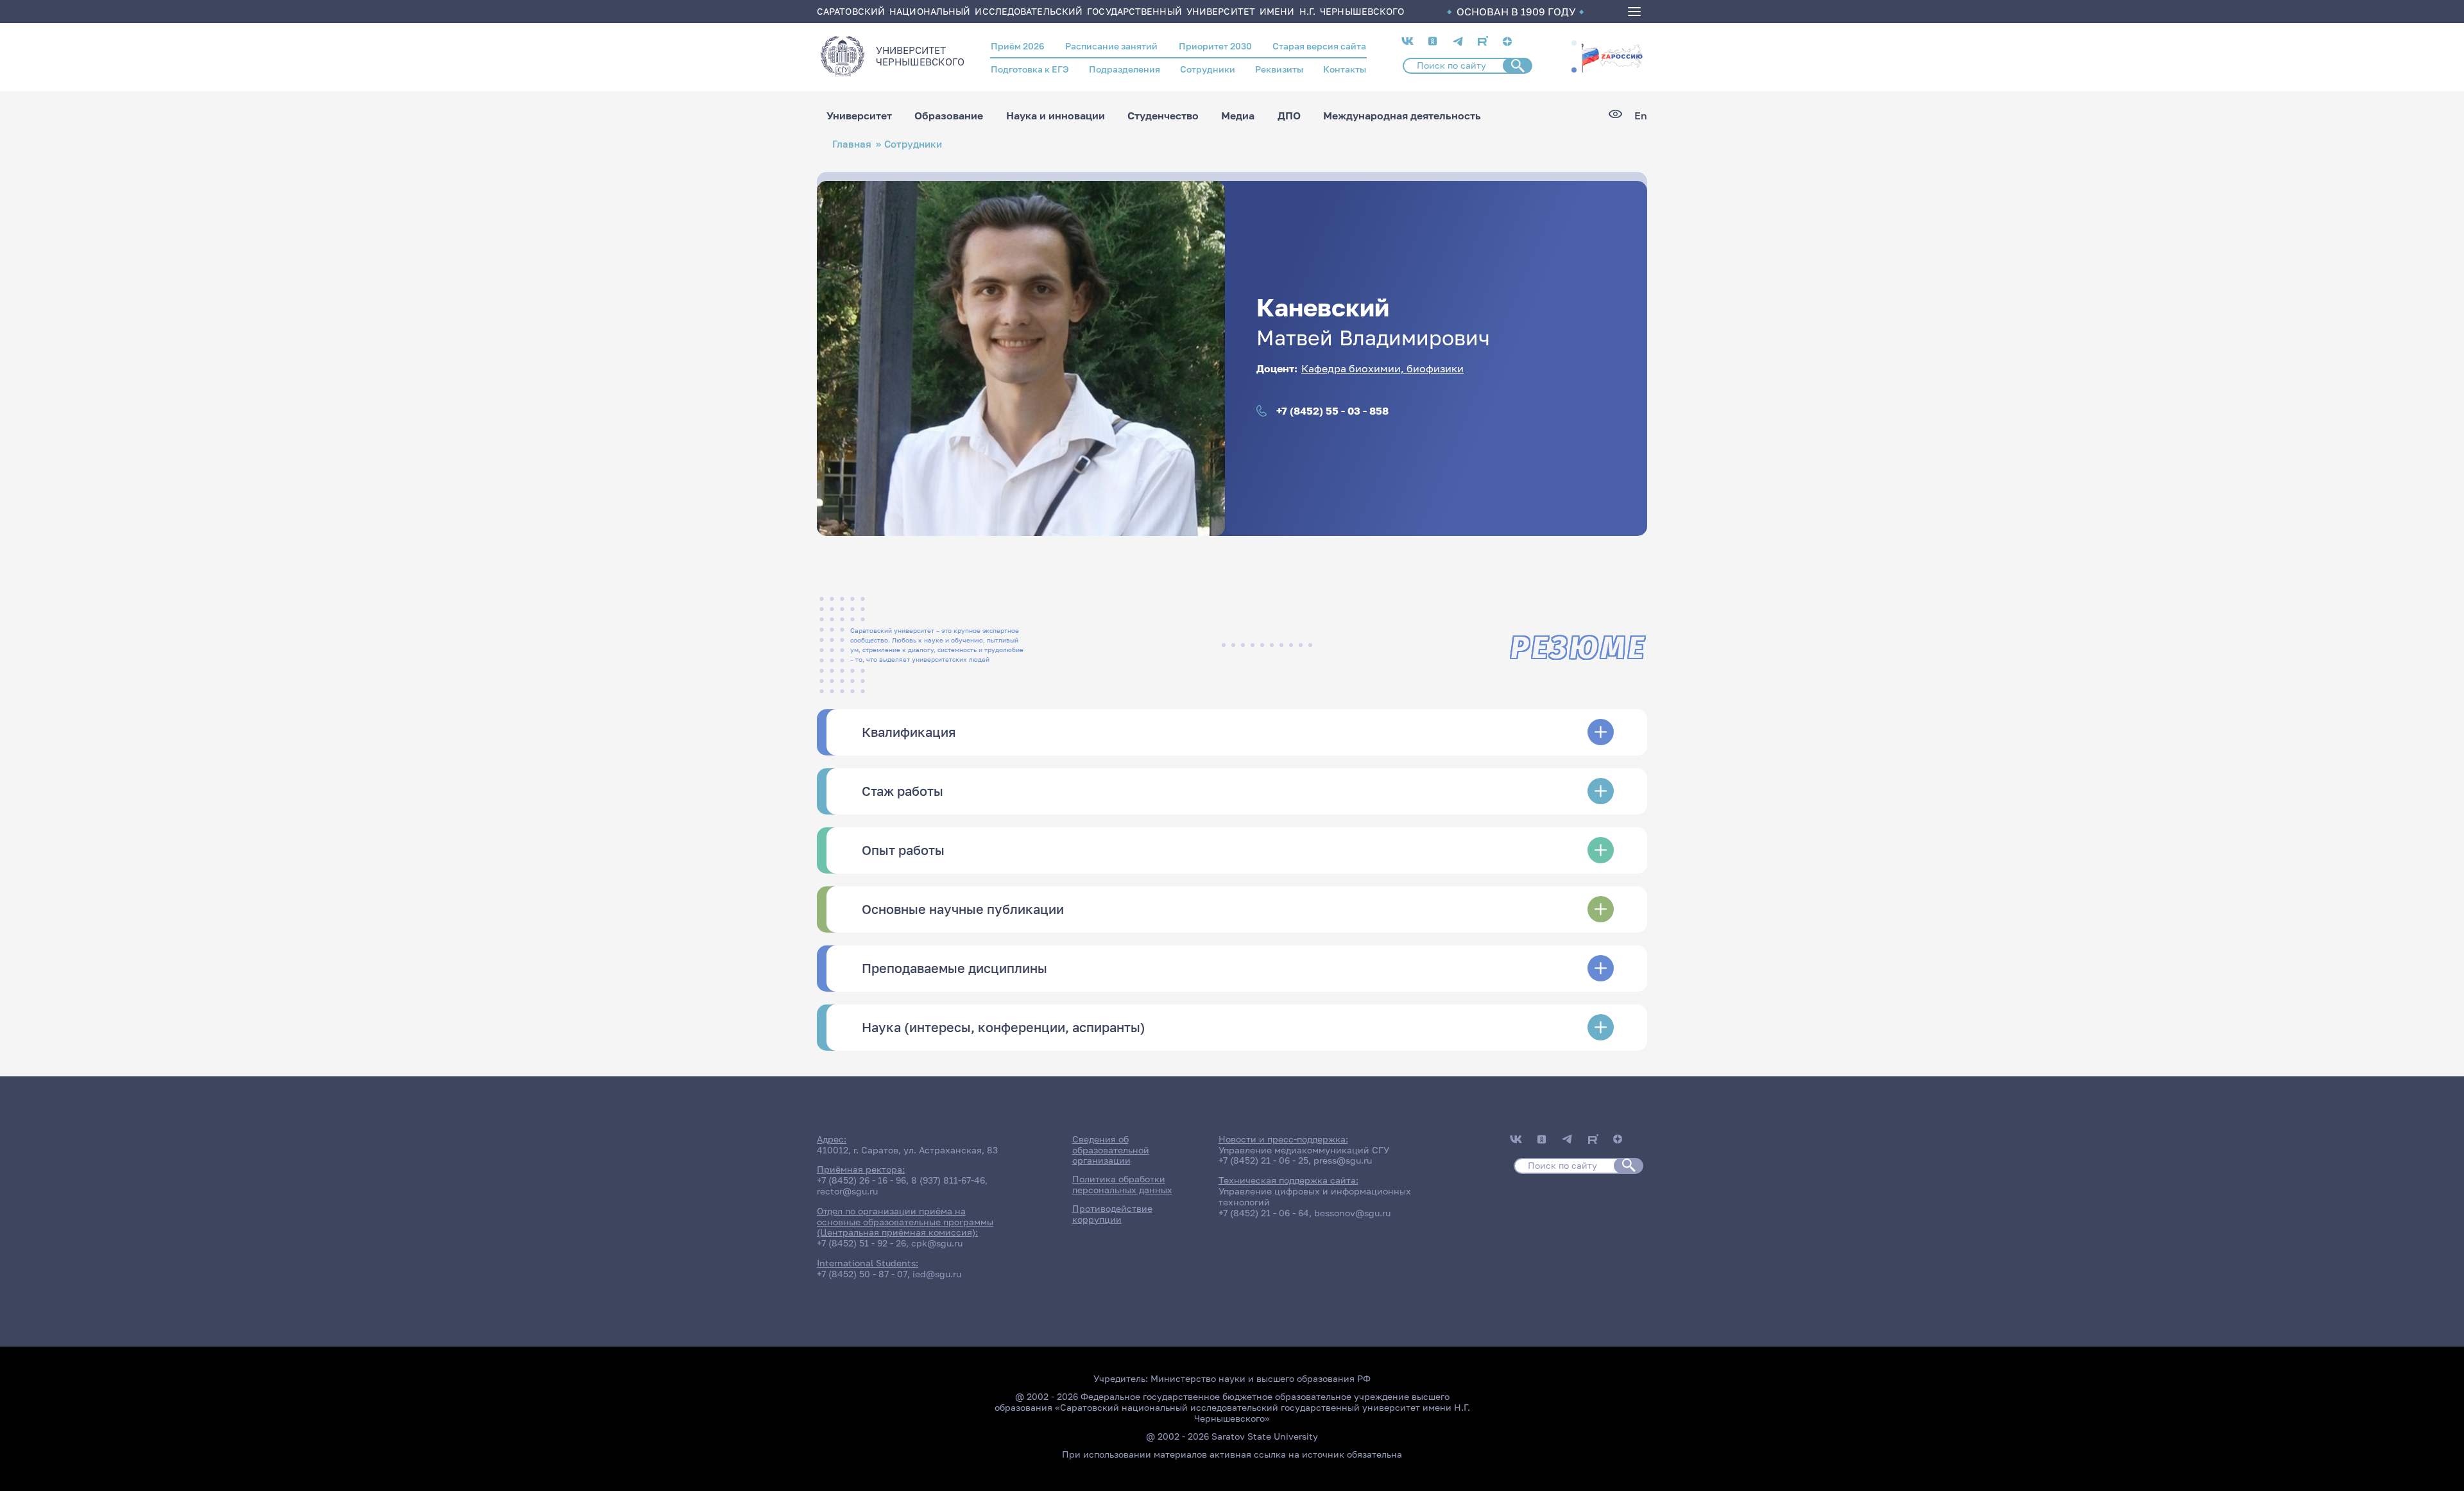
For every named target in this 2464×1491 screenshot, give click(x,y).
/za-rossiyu (1612, 56)
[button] (1574, 43)
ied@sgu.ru (937, 1274)
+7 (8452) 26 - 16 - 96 (861, 1180)
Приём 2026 (1018, 46)
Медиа (1238, 116)
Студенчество (1163, 116)
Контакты (1345, 69)
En (1641, 116)
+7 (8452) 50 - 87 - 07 (862, 1274)
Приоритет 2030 (1215, 46)
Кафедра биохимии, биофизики (1382, 368)
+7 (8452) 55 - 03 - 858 (1332, 411)
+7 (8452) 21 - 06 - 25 (1263, 1160)
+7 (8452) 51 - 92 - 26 (861, 1243)
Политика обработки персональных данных (1122, 1184)
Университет (859, 116)
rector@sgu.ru (847, 1191)
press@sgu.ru (1343, 1160)
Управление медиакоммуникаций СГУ (1304, 1150)
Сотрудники (1208, 69)
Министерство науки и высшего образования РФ (1261, 1378)
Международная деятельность (1402, 116)
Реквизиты (1279, 69)
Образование (949, 116)
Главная (852, 144)
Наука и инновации (1056, 116)
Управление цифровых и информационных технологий (1315, 1196)
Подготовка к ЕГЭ (1030, 69)
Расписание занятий (1111, 46)
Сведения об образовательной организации (1111, 1150)
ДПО (1289, 116)
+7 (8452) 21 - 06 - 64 (1264, 1213)
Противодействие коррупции (1112, 1214)
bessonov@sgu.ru (1352, 1213)
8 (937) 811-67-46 (948, 1180)
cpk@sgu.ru (937, 1243)
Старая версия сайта (1319, 46)
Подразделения (1125, 69)
